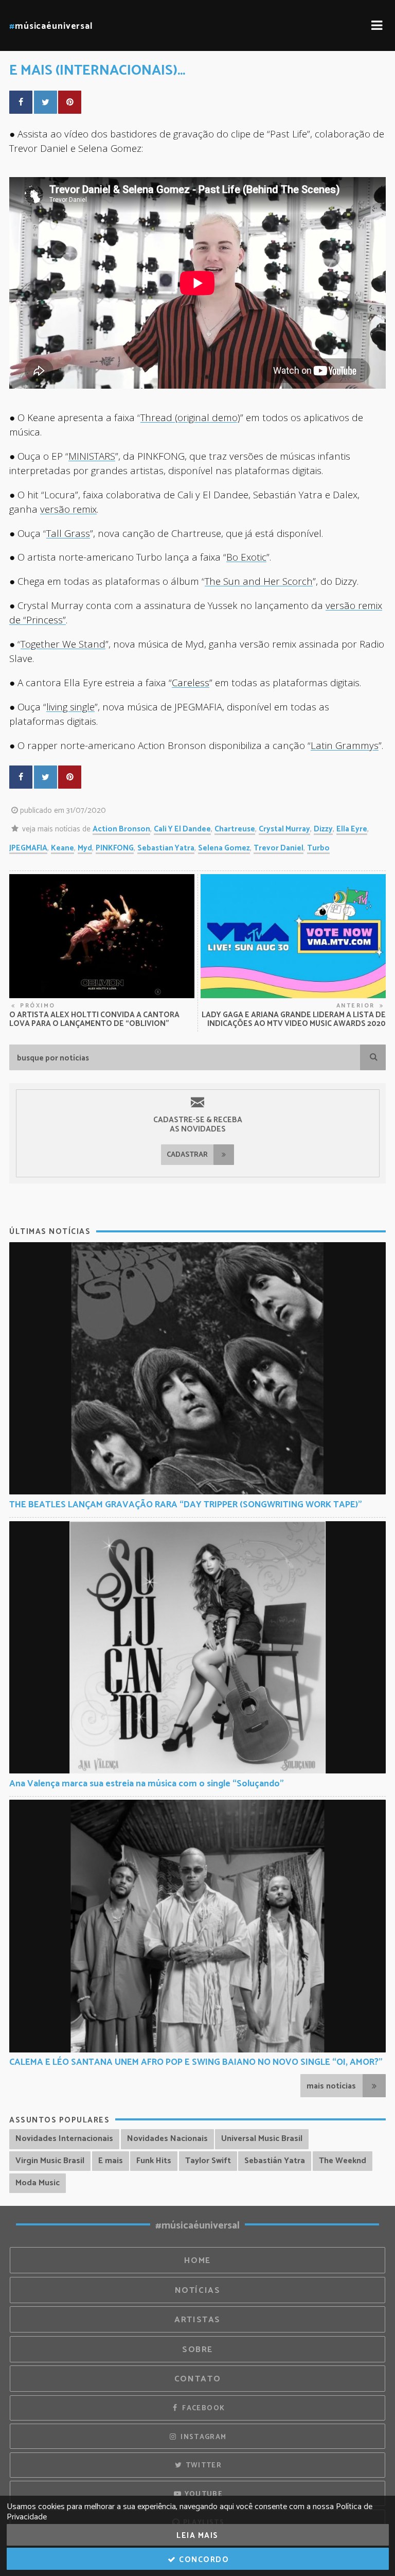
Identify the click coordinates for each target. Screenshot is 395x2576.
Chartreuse (235, 829)
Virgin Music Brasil (50, 2161)
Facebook (202, 2408)
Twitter (202, 2465)
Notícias (198, 2291)
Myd (85, 848)
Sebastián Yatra (275, 2161)
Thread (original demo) (190, 417)
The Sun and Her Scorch (259, 581)
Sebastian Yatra (166, 848)
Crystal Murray (284, 829)
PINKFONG (115, 848)
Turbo (318, 848)
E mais (111, 2161)
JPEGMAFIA (28, 848)
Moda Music (38, 2183)
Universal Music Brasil (262, 2139)
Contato (197, 2379)
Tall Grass (68, 533)
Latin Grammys (345, 745)
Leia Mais (197, 2536)
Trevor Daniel (279, 848)
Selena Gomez (224, 848)
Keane (62, 848)
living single (70, 707)
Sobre (197, 2350)
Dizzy (323, 829)
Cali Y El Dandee (182, 829)
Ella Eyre (352, 829)
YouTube (202, 2494)
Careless (191, 682)
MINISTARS (92, 456)
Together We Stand (63, 644)
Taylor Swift (208, 2161)
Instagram (203, 2437)
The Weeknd (343, 2161)
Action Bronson (121, 829)
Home (197, 2261)
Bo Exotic (246, 557)
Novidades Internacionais (64, 2139)
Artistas (197, 2320)
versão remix (68, 509)
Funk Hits (154, 2161)
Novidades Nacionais (167, 2139)
